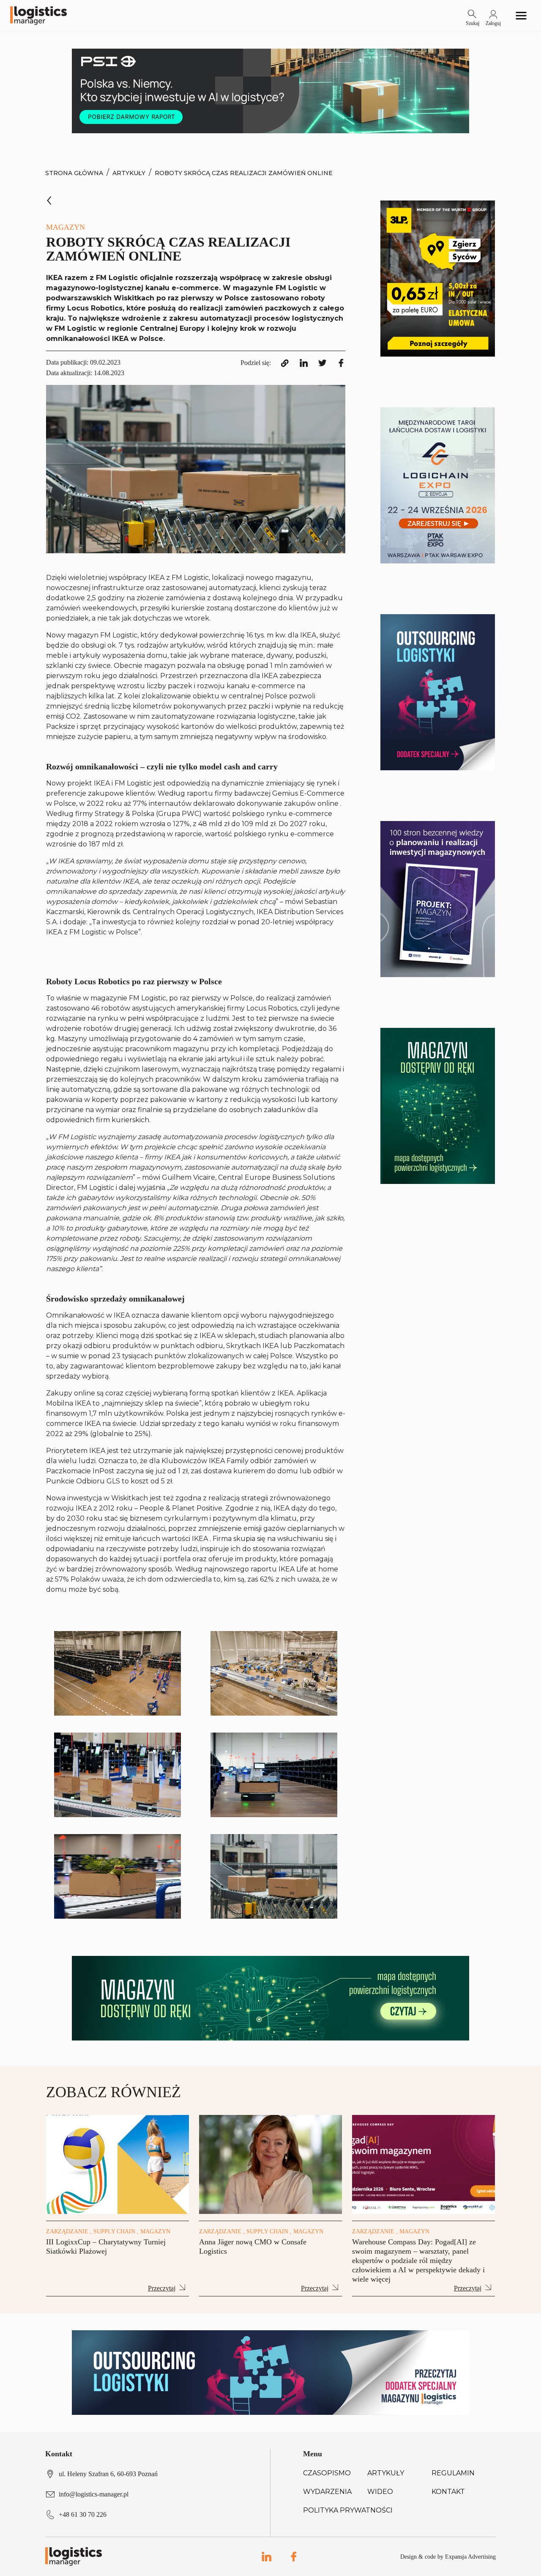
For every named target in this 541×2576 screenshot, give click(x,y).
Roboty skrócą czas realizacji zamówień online (244, 173)
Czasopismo (327, 2473)
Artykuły (129, 173)
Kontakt (448, 2492)
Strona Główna (74, 173)
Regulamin (453, 2473)
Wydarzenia (327, 2492)
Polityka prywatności (348, 2510)
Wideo (380, 2492)
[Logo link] (38, 16)
